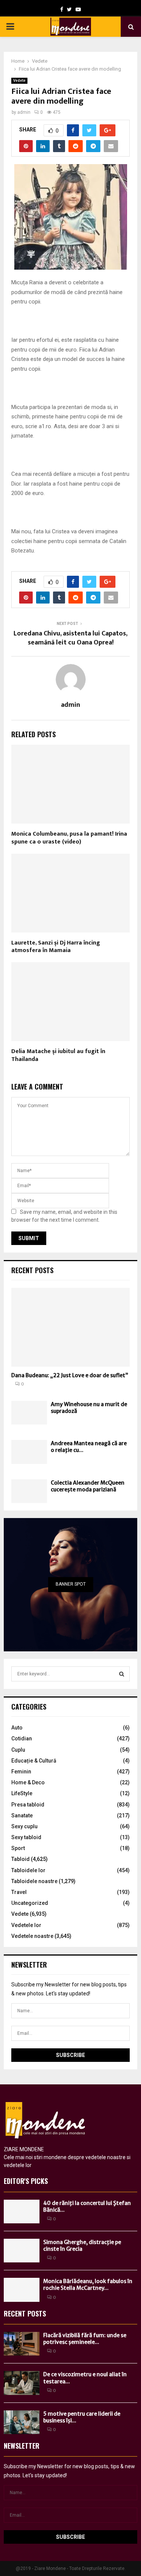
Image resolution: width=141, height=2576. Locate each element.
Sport (18, 1848)
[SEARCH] (122, 1674)
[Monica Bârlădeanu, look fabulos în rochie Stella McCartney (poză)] (22, 2290)
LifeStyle (22, 1793)
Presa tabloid (28, 1805)
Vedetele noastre (32, 1936)
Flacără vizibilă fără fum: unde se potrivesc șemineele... (85, 2339)
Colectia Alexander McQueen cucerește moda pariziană (88, 1486)
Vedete (19, 81)
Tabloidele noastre (34, 1881)
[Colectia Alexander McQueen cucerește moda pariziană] (29, 1491)
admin (24, 112)
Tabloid (20, 1859)
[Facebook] (62, 9)
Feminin (21, 1772)
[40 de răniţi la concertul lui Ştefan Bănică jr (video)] (22, 2212)
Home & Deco (28, 1782)
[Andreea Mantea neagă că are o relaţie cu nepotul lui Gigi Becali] (29, 1452)
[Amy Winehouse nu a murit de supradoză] (29, 1413)
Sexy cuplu (24, 1826)
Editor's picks (26, 2181)
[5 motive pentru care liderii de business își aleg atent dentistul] (22, 2422)
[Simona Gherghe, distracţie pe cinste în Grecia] (22, 2251)
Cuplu (18, 1750)
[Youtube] (78, 9)
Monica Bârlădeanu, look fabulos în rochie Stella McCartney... (88, 2285)
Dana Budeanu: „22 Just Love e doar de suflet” (70, 1375)
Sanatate (22, 1815)
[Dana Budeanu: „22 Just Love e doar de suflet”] (70, 1327)
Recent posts (32, 1270)
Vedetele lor (26, 1925)
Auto (17, 1728)
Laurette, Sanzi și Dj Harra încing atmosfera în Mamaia (56, 947)
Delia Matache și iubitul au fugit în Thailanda (58, 1055)
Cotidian (22, 1738)
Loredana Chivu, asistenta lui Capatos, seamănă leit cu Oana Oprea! (70, 638)
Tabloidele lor (28, 1870)
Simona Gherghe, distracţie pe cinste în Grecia (82, 2246)
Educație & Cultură (34, 1761)
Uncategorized (30, 1903)
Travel (19, 1892)
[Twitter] (69, 9)
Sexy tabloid (26, 1837)
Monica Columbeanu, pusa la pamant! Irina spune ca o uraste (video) (69, 838)
